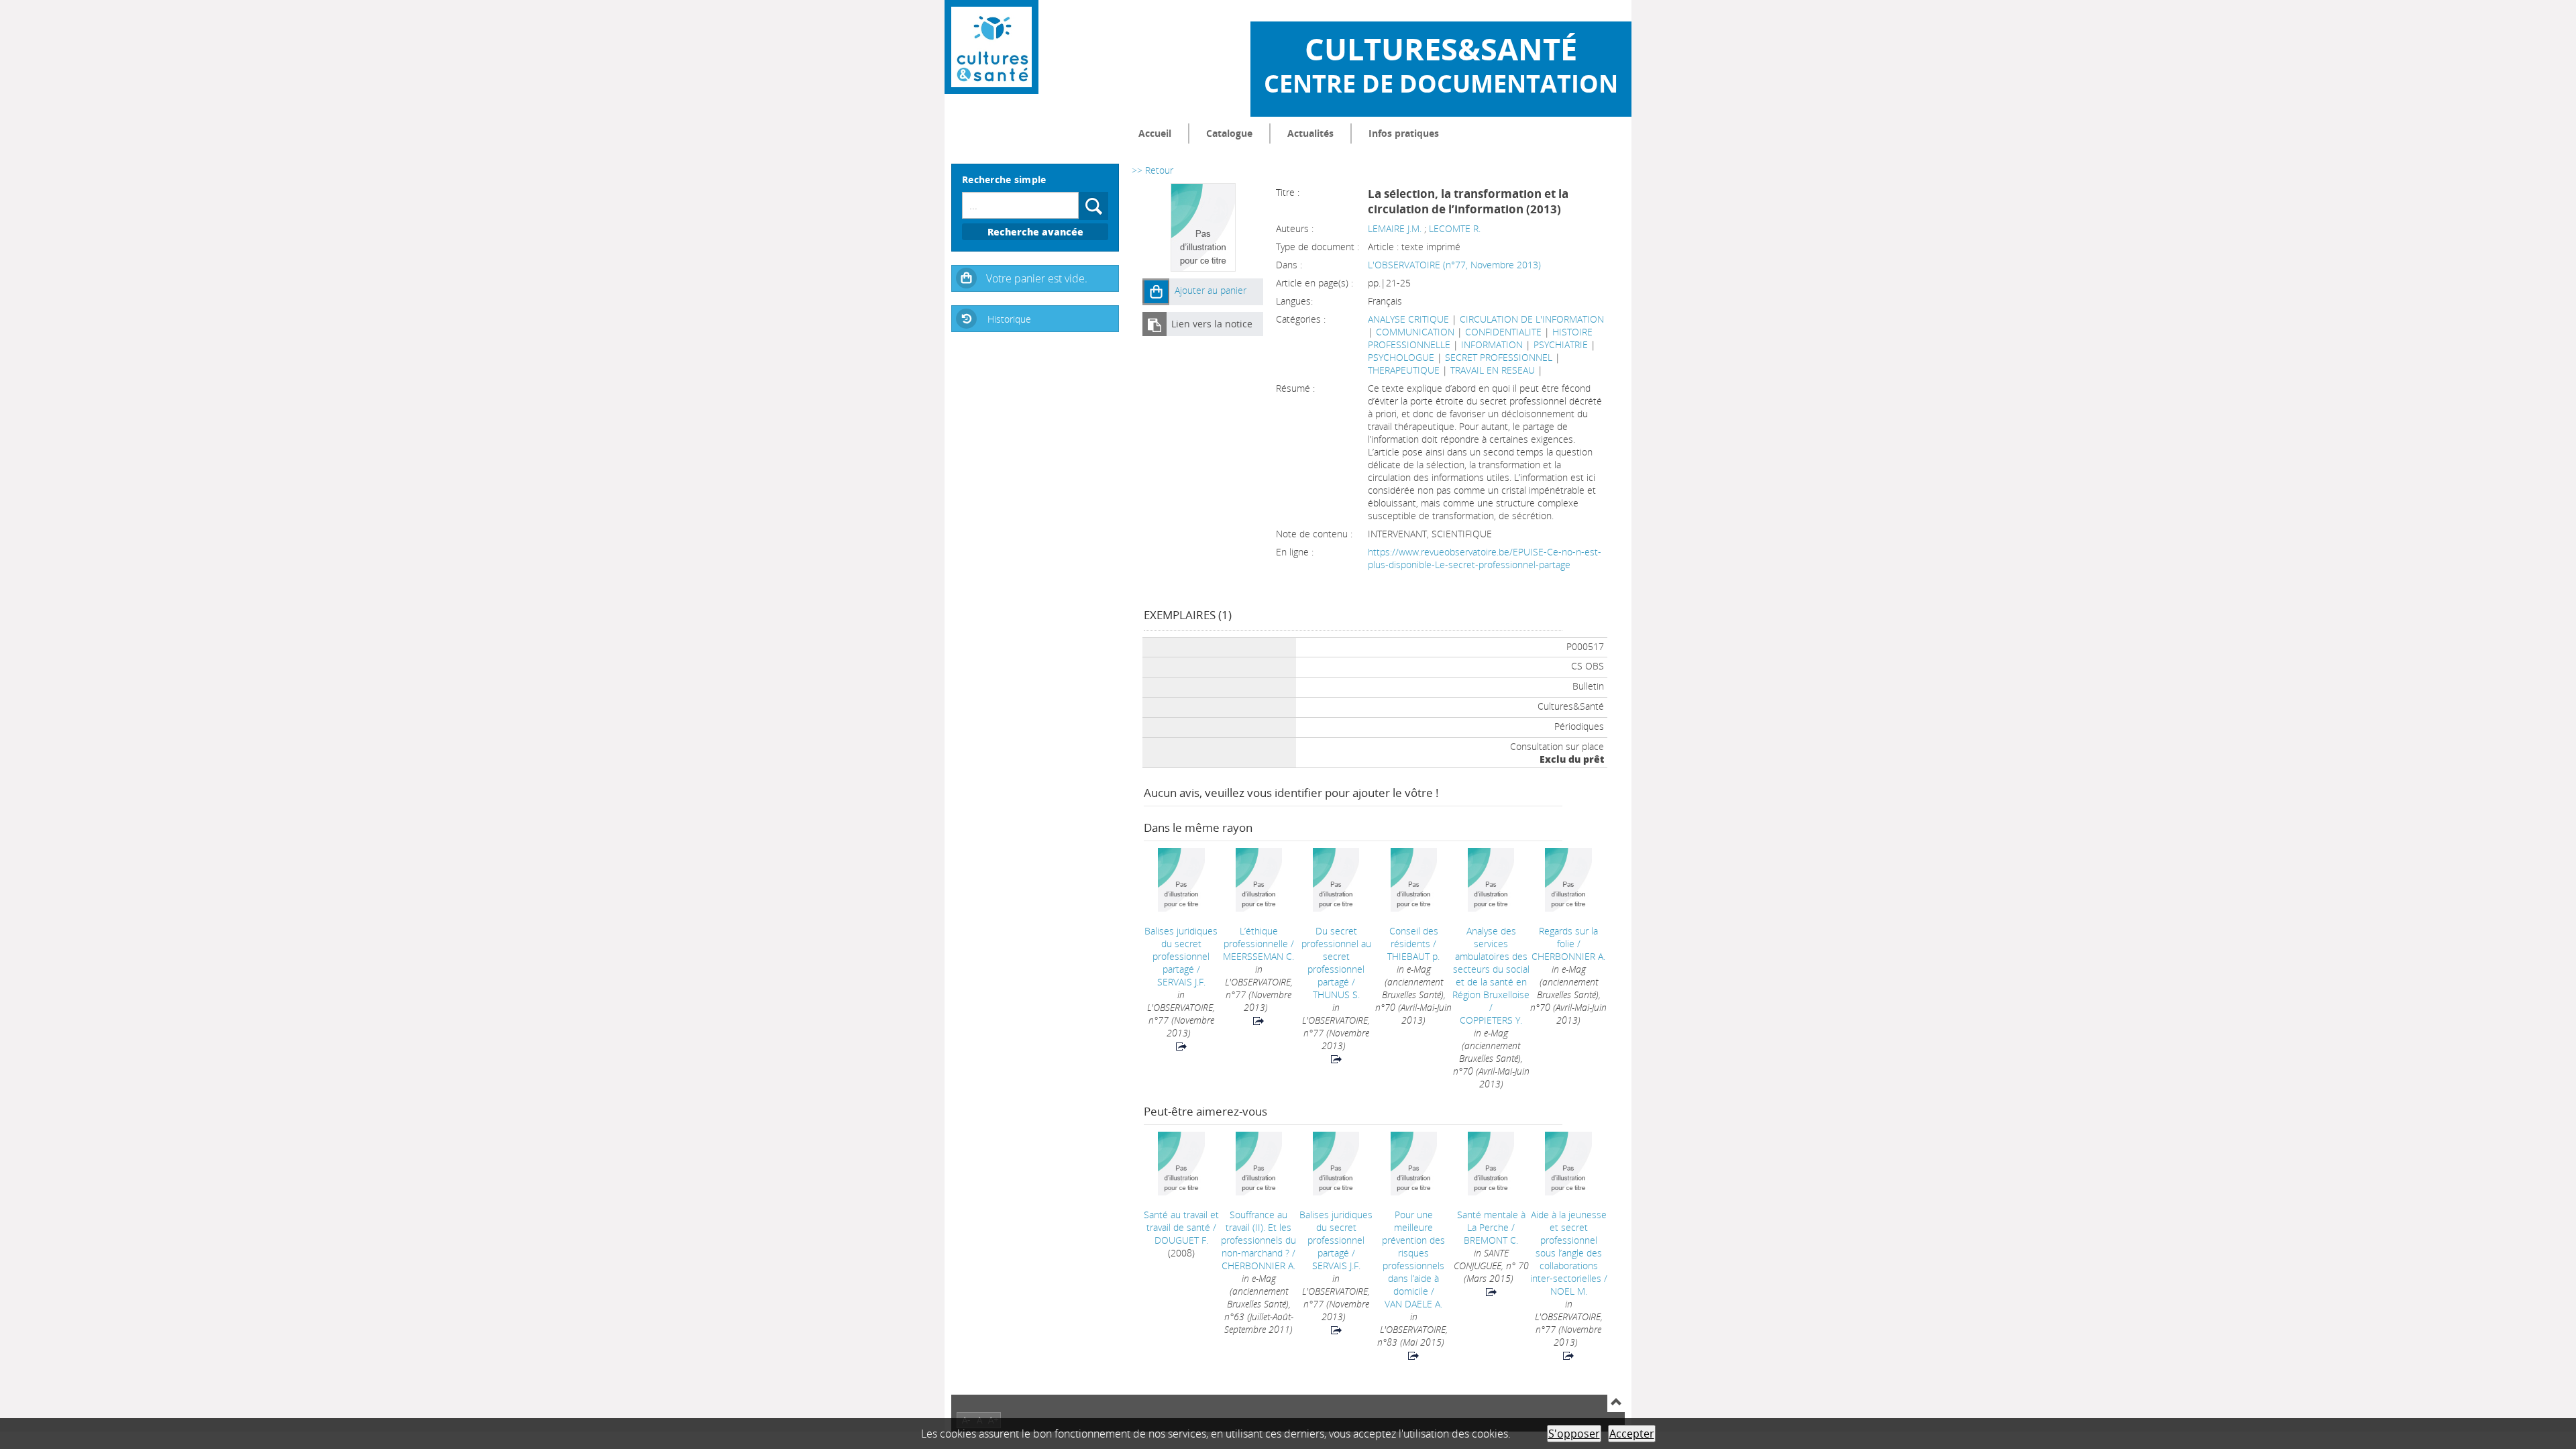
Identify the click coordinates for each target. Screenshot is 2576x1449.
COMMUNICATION (1415, 332)
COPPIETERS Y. (1491, 1020)
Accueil (1155, 133)
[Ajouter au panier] (1156, 292)
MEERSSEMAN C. (1258, 956)
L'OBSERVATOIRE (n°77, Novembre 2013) (1454, 265)
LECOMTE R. (1455, 228)
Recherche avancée (1035, 232)
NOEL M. (1569, 1291)
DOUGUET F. (1181, 1240)
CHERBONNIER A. (1568, 956)
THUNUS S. (1336, 995)
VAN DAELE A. (1413, 1304)
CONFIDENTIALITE (1503, 332)
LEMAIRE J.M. (1395, 228)
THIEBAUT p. (1413, 956)
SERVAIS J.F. (1181, 982)
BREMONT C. (1491, 1240)
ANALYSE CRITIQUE (1408, 319)
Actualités (1310, 133)
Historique (1009, 319)
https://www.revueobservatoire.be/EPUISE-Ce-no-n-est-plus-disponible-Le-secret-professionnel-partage (1485, 558)
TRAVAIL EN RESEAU (1493, 370)
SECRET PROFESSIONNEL (1499, 357)
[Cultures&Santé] (991, 47)
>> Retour (1152, 170)
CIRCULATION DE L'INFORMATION (1532, 319)
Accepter (1632, 1434)
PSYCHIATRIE (1561, 344)
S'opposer (1574, 1434)
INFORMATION (1492, 344)
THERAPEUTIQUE (1404, 370)
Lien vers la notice (1212, 324)
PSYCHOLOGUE (1401, 357)
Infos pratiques (1404, 133)
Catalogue (1229, 133)
